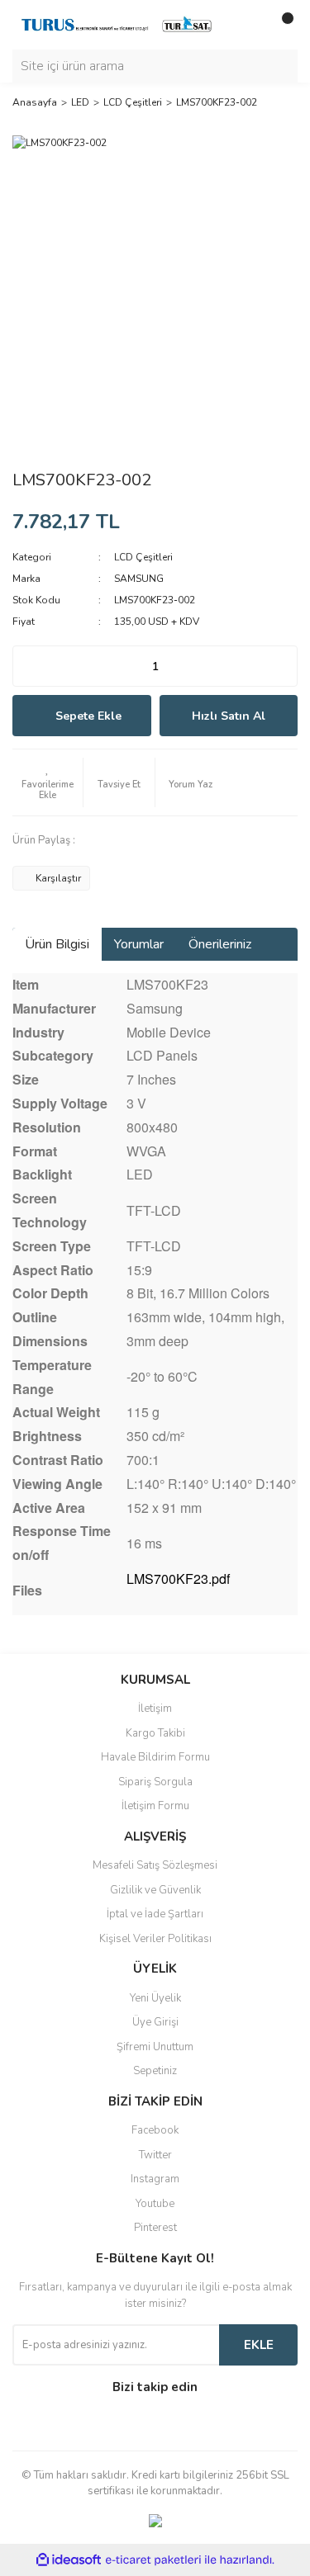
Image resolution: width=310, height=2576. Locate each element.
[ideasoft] (69, 2560)
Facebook (155, 2130)
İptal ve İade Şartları (155, 1914)
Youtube (155, 2204)
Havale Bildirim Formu (155, 1757)
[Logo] (118, 24)
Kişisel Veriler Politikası (155, 1939)
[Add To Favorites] (48, 782)
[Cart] (281, 25)
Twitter (155, 2155)
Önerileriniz (220, 944)
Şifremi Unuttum (155, 2047)
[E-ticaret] (153, 2559)
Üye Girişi (155, 2022)
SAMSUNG (139, 579)
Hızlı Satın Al (229, 716)
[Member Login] (248, 25)
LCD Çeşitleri (143, 557)
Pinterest (155, 2228)
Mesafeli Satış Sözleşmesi (155, 1865)
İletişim (155, 1709)
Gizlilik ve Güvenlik (155, 1890)
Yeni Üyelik (155, 1998)
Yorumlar (139, 944)
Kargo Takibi (155, 1733)
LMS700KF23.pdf (178, 1579)
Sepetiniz (155, 2071)
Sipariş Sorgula (155, 1782)
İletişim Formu (155, 1806)
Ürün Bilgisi (57, 944)
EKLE (259, 2345)
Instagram (155, 2179)
